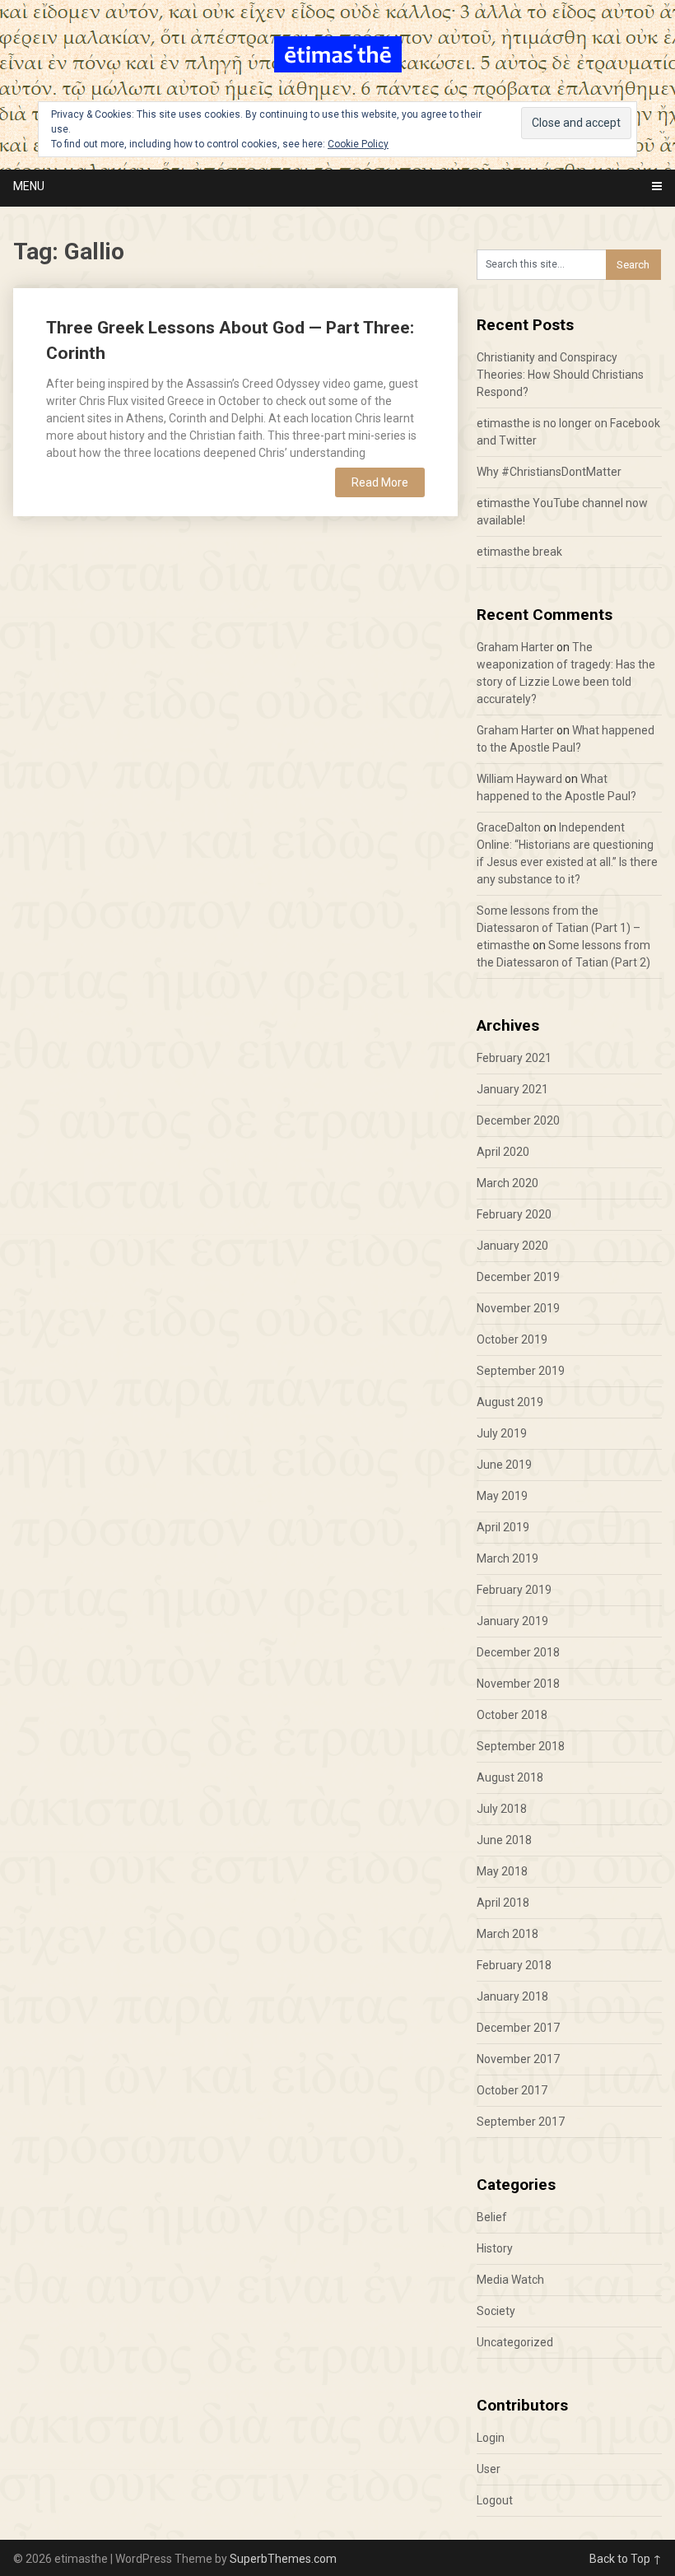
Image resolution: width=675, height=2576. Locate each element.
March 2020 (507, 1183)
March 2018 (507, 1934)
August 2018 (510, 1777)
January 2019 (512, 1621)
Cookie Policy (358, 144)
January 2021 (512, 1089)
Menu (29, 186)
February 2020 (514, 1214)
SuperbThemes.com (283, 2559)
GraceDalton (509, 827)
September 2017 (521, 2122)
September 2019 (521, 1371)
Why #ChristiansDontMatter (549, 472)
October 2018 (512, 1715)
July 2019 (502, 1433)
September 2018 (521, 1746)
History (495, 2248)
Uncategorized (515, 2342)
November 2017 (518, 2059)
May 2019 (502, 1496)
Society (496, 2311)
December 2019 (518, 1277)
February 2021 (514, 1058)
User (489, 2469)
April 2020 (503, 1152)
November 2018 (518, 1684)
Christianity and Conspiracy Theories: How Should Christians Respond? (560, 375)
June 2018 (504, 1840)
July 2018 (502, 1809)
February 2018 (514, 1965)
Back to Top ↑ (626, 2559)
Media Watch (510, 2280)
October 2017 (512, 2090)
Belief (492, 2217)
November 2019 (518, 1308)
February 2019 (514, 1590)
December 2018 (518, 1652)
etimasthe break (519, 552)
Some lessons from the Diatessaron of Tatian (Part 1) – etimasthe (559, 928)
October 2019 (512, 1339)
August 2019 (510, 1402)
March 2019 (507, 1558)
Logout (495, 2500)
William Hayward (519, 779)
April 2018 (503, 1903)
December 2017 (518, 2028)
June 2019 (504, 1465)
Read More (380, 482)
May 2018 (502, 1871)
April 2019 (503, 1527)
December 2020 (518, 1120)
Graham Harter (515, 647)
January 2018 (512, 1996)
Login (491, 2438)
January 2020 (512, 1246)
